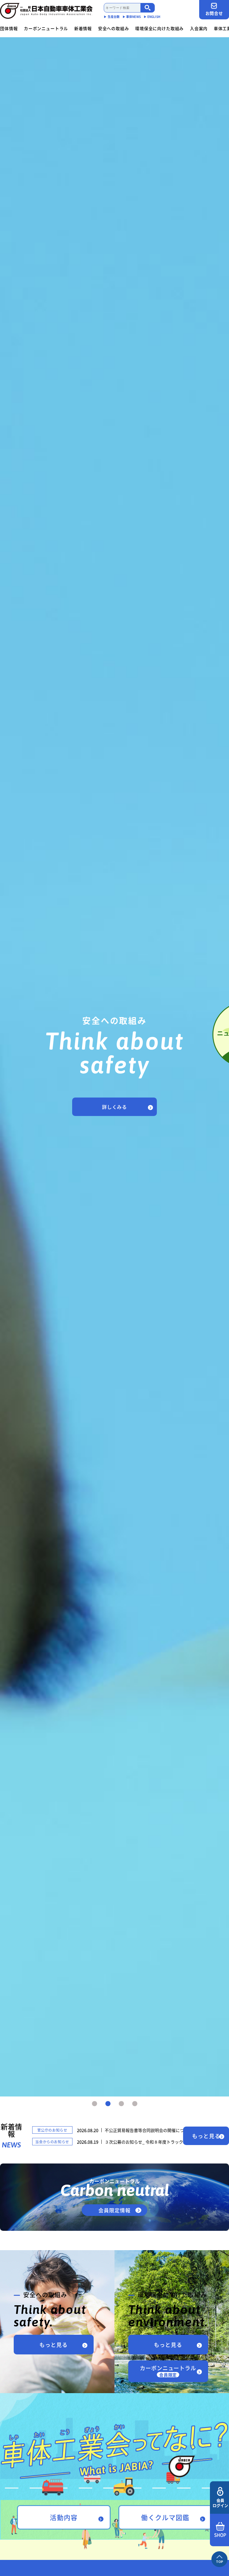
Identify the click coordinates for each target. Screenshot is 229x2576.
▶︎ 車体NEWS (132, 17)
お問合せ (214, 13)
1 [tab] (95, 2104)
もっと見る (206, 2136)
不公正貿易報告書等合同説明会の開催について (148, 2130)
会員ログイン (220, 2503)
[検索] (148, 8)
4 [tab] (135, 2104)
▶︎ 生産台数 (112, 17)
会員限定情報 (114, 2210)
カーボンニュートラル (46, 28)
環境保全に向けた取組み (159, 28)
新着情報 (83, 28)
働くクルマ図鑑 (165, 2517)
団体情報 (9, 28)
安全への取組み (114, 28)
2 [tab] (108, 2104)
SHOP (220, 2535)
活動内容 (64, 2517)
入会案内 (199, 28)
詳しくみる (114, 1107)
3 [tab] (121, 2104)
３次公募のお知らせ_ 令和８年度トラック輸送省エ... (154, 2142)
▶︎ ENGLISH (152, 17)
